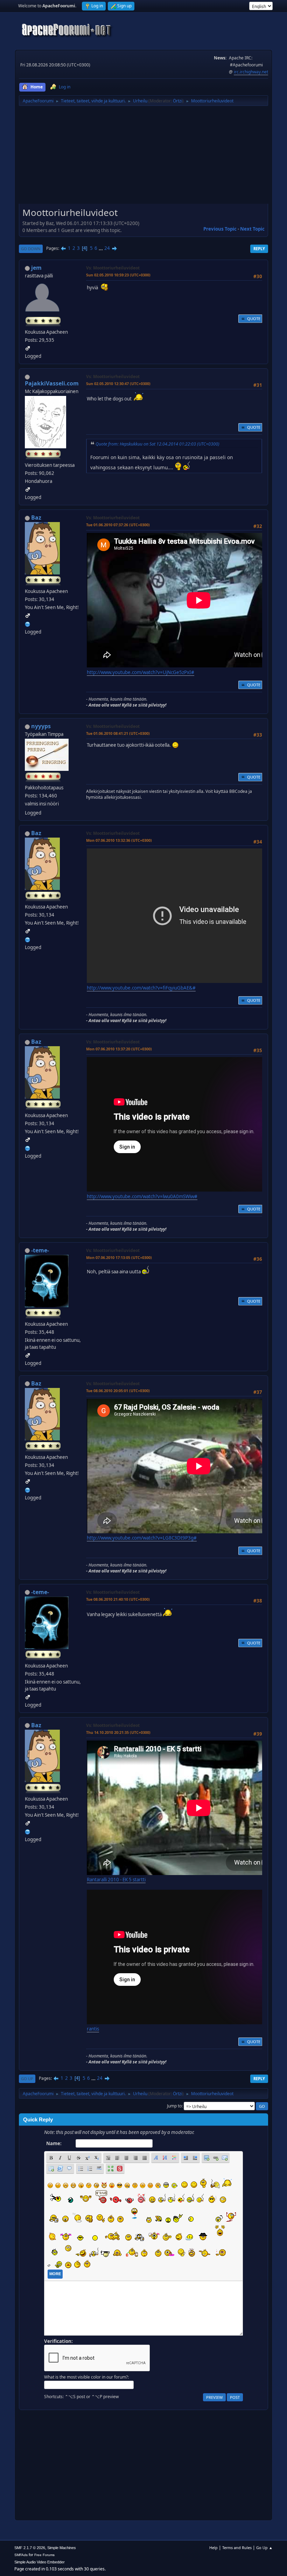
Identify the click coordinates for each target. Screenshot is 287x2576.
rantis (93, 2029)
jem (36, 268)
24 (107, 248)
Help (213, 2548)
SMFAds (21, 2555)
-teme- (40, 1250)
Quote (254, 319)
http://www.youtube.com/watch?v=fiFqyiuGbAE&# (141, 988)
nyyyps (41, 726)
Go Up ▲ (264, 2548)
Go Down (31, 249)
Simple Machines (62, 2548)
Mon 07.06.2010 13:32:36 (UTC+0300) (119, 840)
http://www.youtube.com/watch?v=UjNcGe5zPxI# (141, 672)
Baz (36, 518)
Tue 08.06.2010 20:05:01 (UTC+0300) (118, 1391)
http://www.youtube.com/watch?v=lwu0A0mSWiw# (142, 1196)
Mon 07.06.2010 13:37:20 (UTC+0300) (119, 1049)
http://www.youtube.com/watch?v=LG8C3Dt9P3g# (142, 1538)
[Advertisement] (143, 157)
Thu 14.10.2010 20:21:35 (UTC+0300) (118, 1732)
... (101, 248)
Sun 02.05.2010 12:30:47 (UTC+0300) (118, 383)
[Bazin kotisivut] (28, 623)
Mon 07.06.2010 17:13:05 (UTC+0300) (119, 1257)
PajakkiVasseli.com (52, 383)
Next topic (252, 229)
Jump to (174, 2106)
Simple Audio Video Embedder (40, 2562)
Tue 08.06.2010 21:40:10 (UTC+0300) (118, 1599)
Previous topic (220, 229)
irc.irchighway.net (251, 72)
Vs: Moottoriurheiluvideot (113, 268)
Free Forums (44, 2555)
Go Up (27, 2079)
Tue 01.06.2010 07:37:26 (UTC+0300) (118, 525)
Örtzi (178, 101)
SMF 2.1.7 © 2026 (30, 2548)
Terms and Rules (237, 2548)
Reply (259, 249)
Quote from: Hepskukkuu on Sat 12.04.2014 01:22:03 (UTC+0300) (157, 444)
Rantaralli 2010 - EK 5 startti (116, 1880)
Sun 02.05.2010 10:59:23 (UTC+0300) (118, 275)
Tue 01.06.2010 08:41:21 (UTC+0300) (118, 733)
